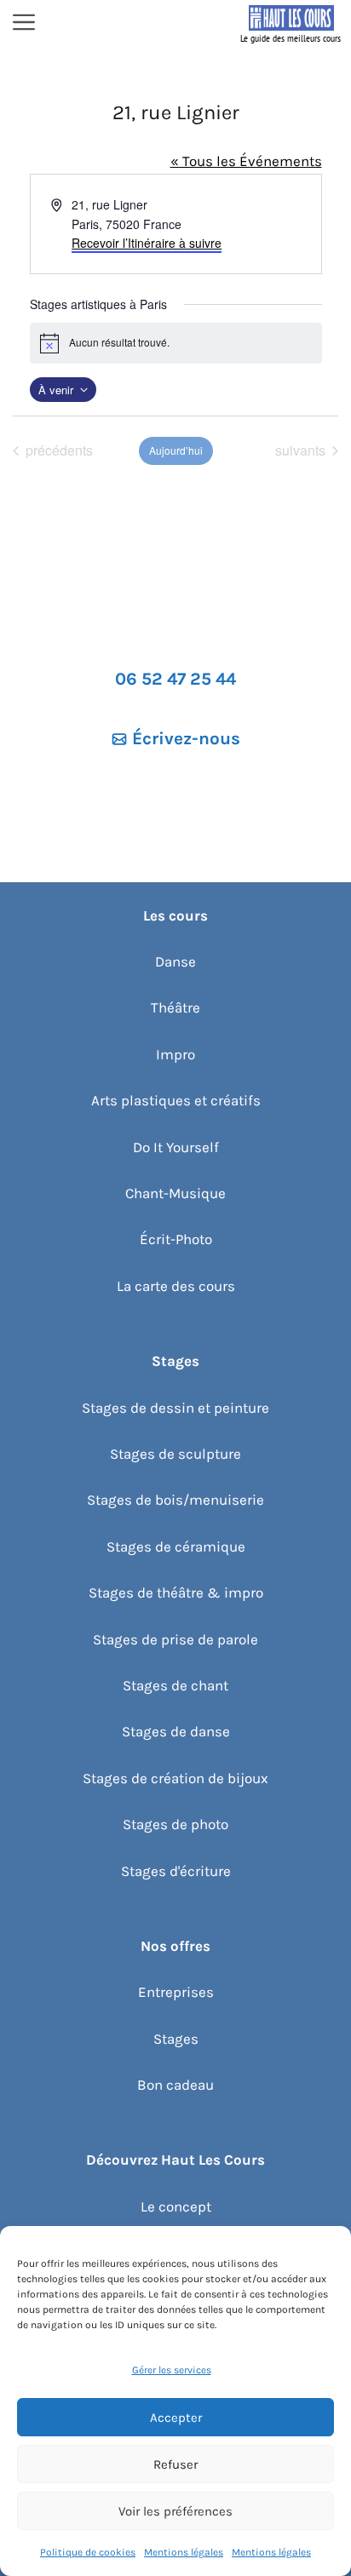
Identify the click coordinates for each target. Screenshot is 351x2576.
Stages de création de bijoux (175, 1778)
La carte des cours (176, 1286)
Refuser (175, 2464)
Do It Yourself (176, 1147)
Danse (175, 961)
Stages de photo (175, 1824)
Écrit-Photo (176, 1239)
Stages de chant (175, 1685)
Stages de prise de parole (175, 1639)
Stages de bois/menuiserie (175, 1500)
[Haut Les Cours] (291, 24)
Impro (175, 1054)
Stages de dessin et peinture (175, 1408)
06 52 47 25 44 (175, 679)
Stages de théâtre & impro (176, 1592)
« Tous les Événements (246, 161)
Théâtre (175, 1007)
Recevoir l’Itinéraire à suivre (147, 243)
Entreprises (176, 1992)
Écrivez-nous (186, 738)
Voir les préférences (175, 2511)
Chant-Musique (175, 1193)
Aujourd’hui (176, 450)
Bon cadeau (175, 2085)
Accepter (176, 2418)
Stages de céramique (176, 1546)
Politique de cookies (88, 2552)
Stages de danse (176, 1731)
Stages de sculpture (175, 1454)
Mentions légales (184, 2552)
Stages (176, 2039)
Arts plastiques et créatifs (176, 1100)
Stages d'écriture (176, 1871)
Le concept (176, 2206)
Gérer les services (172, 2370)
